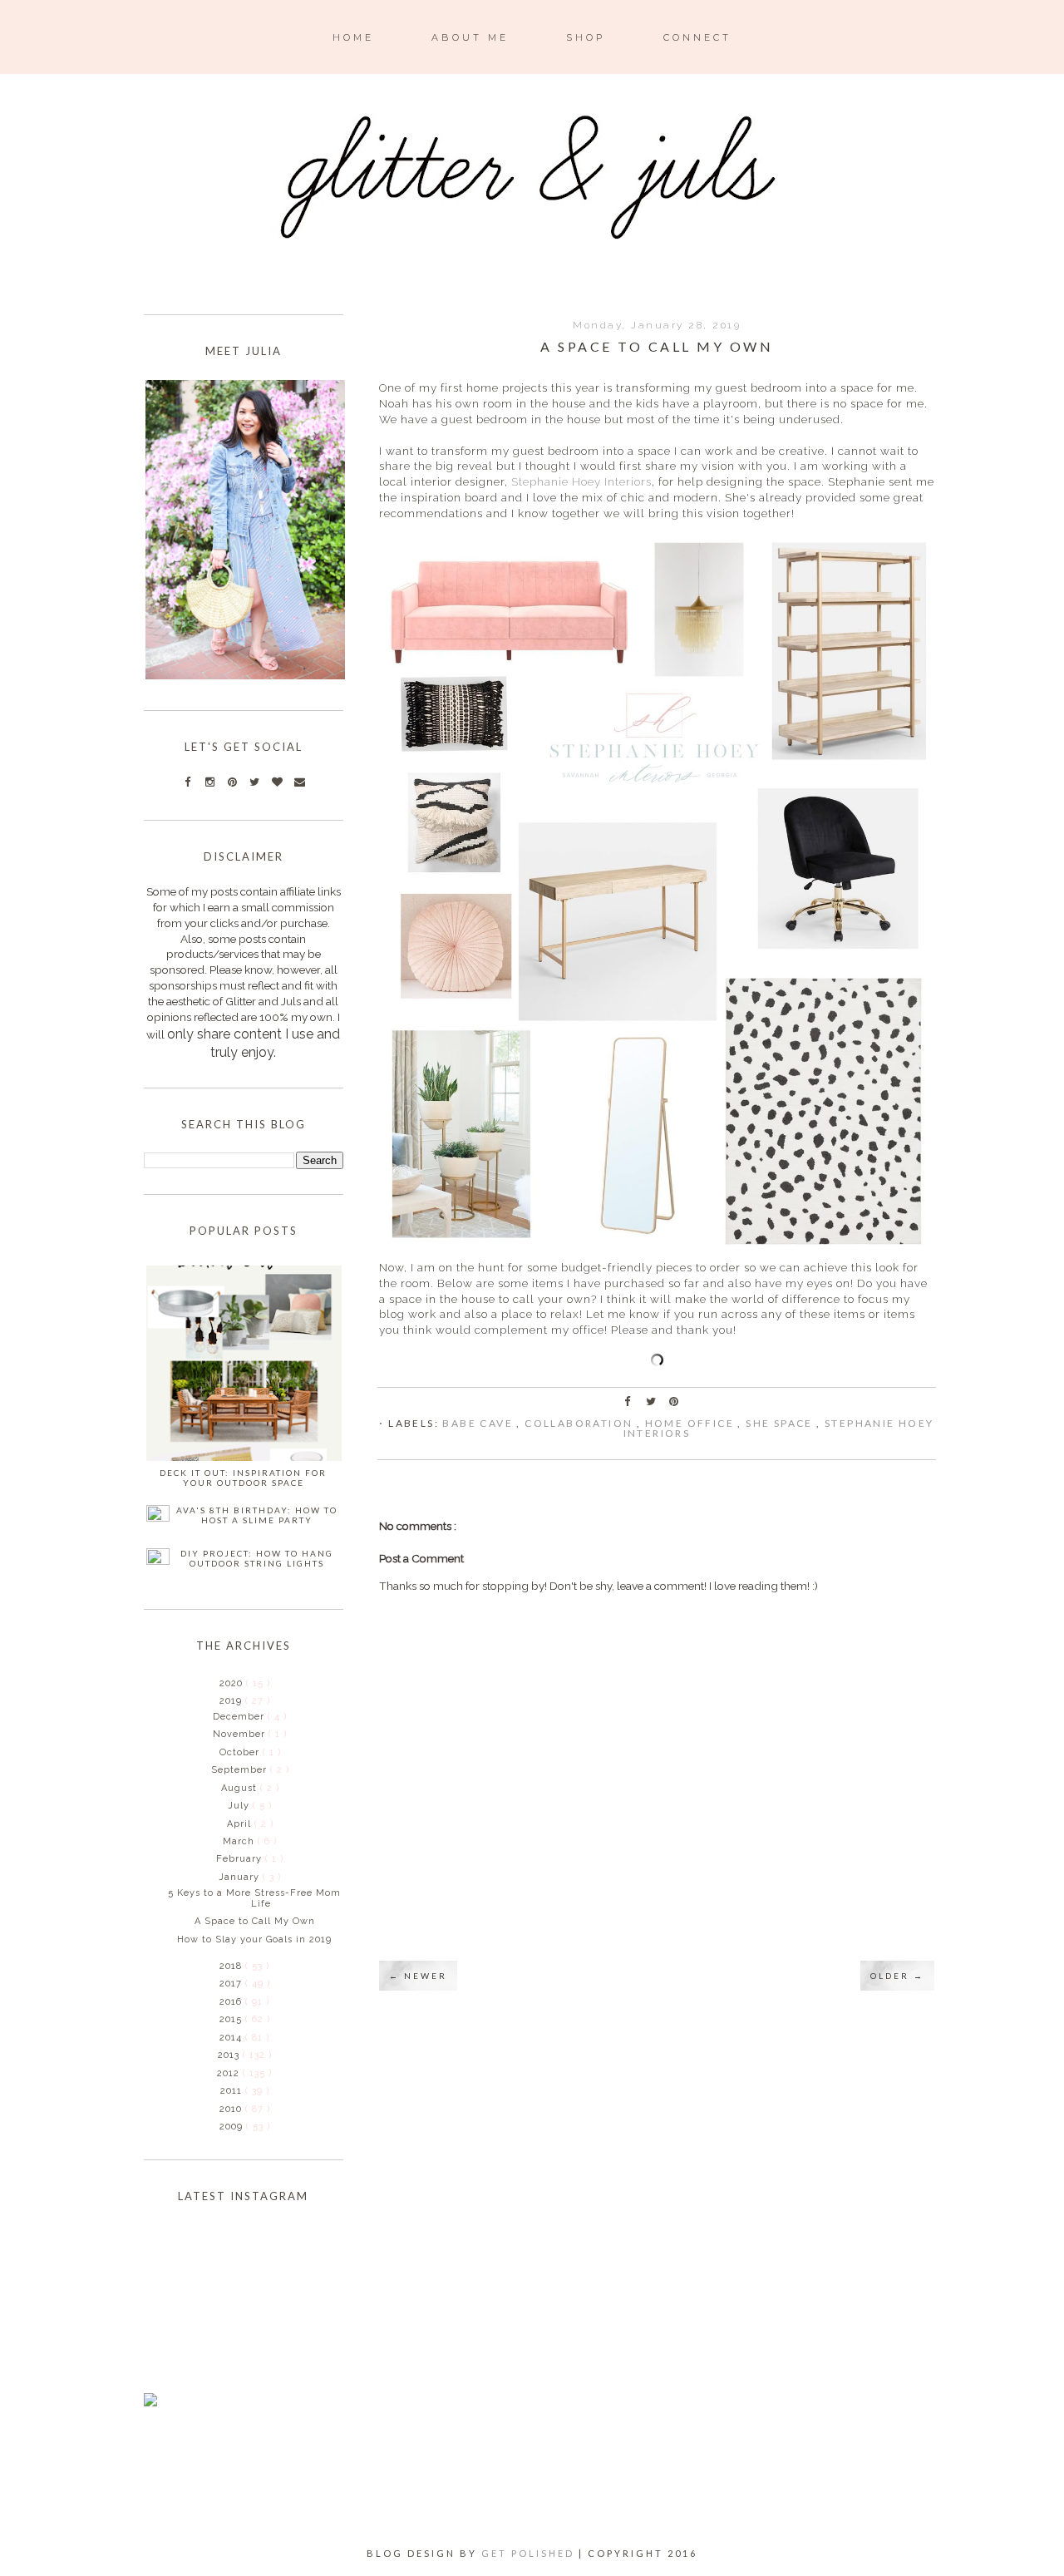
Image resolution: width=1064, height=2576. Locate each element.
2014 (232, 2038)
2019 (232, 1701)
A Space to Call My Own (255, 1921)
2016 (232, 2002)
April (241, 1824)
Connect (697, 37)
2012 (230, 2073)
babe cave (479, 1423)
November (241, 1734)
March (240, 1841)
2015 (232, 2019)
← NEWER (418, 1976)
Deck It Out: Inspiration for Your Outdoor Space (243, 1478)
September (241, 1770)
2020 (233, 1683)
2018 (232, 1966)
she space (781, 1423)
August (241, 1788)
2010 (232, 2109)
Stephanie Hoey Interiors (581, 481)
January (241, 1877)
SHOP (586, 37)
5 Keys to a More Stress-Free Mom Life (254, 1898)
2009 (233, 2127)
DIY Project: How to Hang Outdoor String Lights (257, 1558)
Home (353, 37)
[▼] (218, 1700)
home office (692, 1423)
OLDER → (897, 1976)
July (240, 1806)
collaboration (581, 1423)
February (241, 1859)
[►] (218, 1683)
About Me (470, 37)
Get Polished (530, 2553)
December (240, 1717)
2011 (233, 2091)
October (241, 1752)
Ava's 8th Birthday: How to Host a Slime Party (257, 1515)
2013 (230, 2055)
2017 (232, 1984)
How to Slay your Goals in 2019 (254, 1939)
